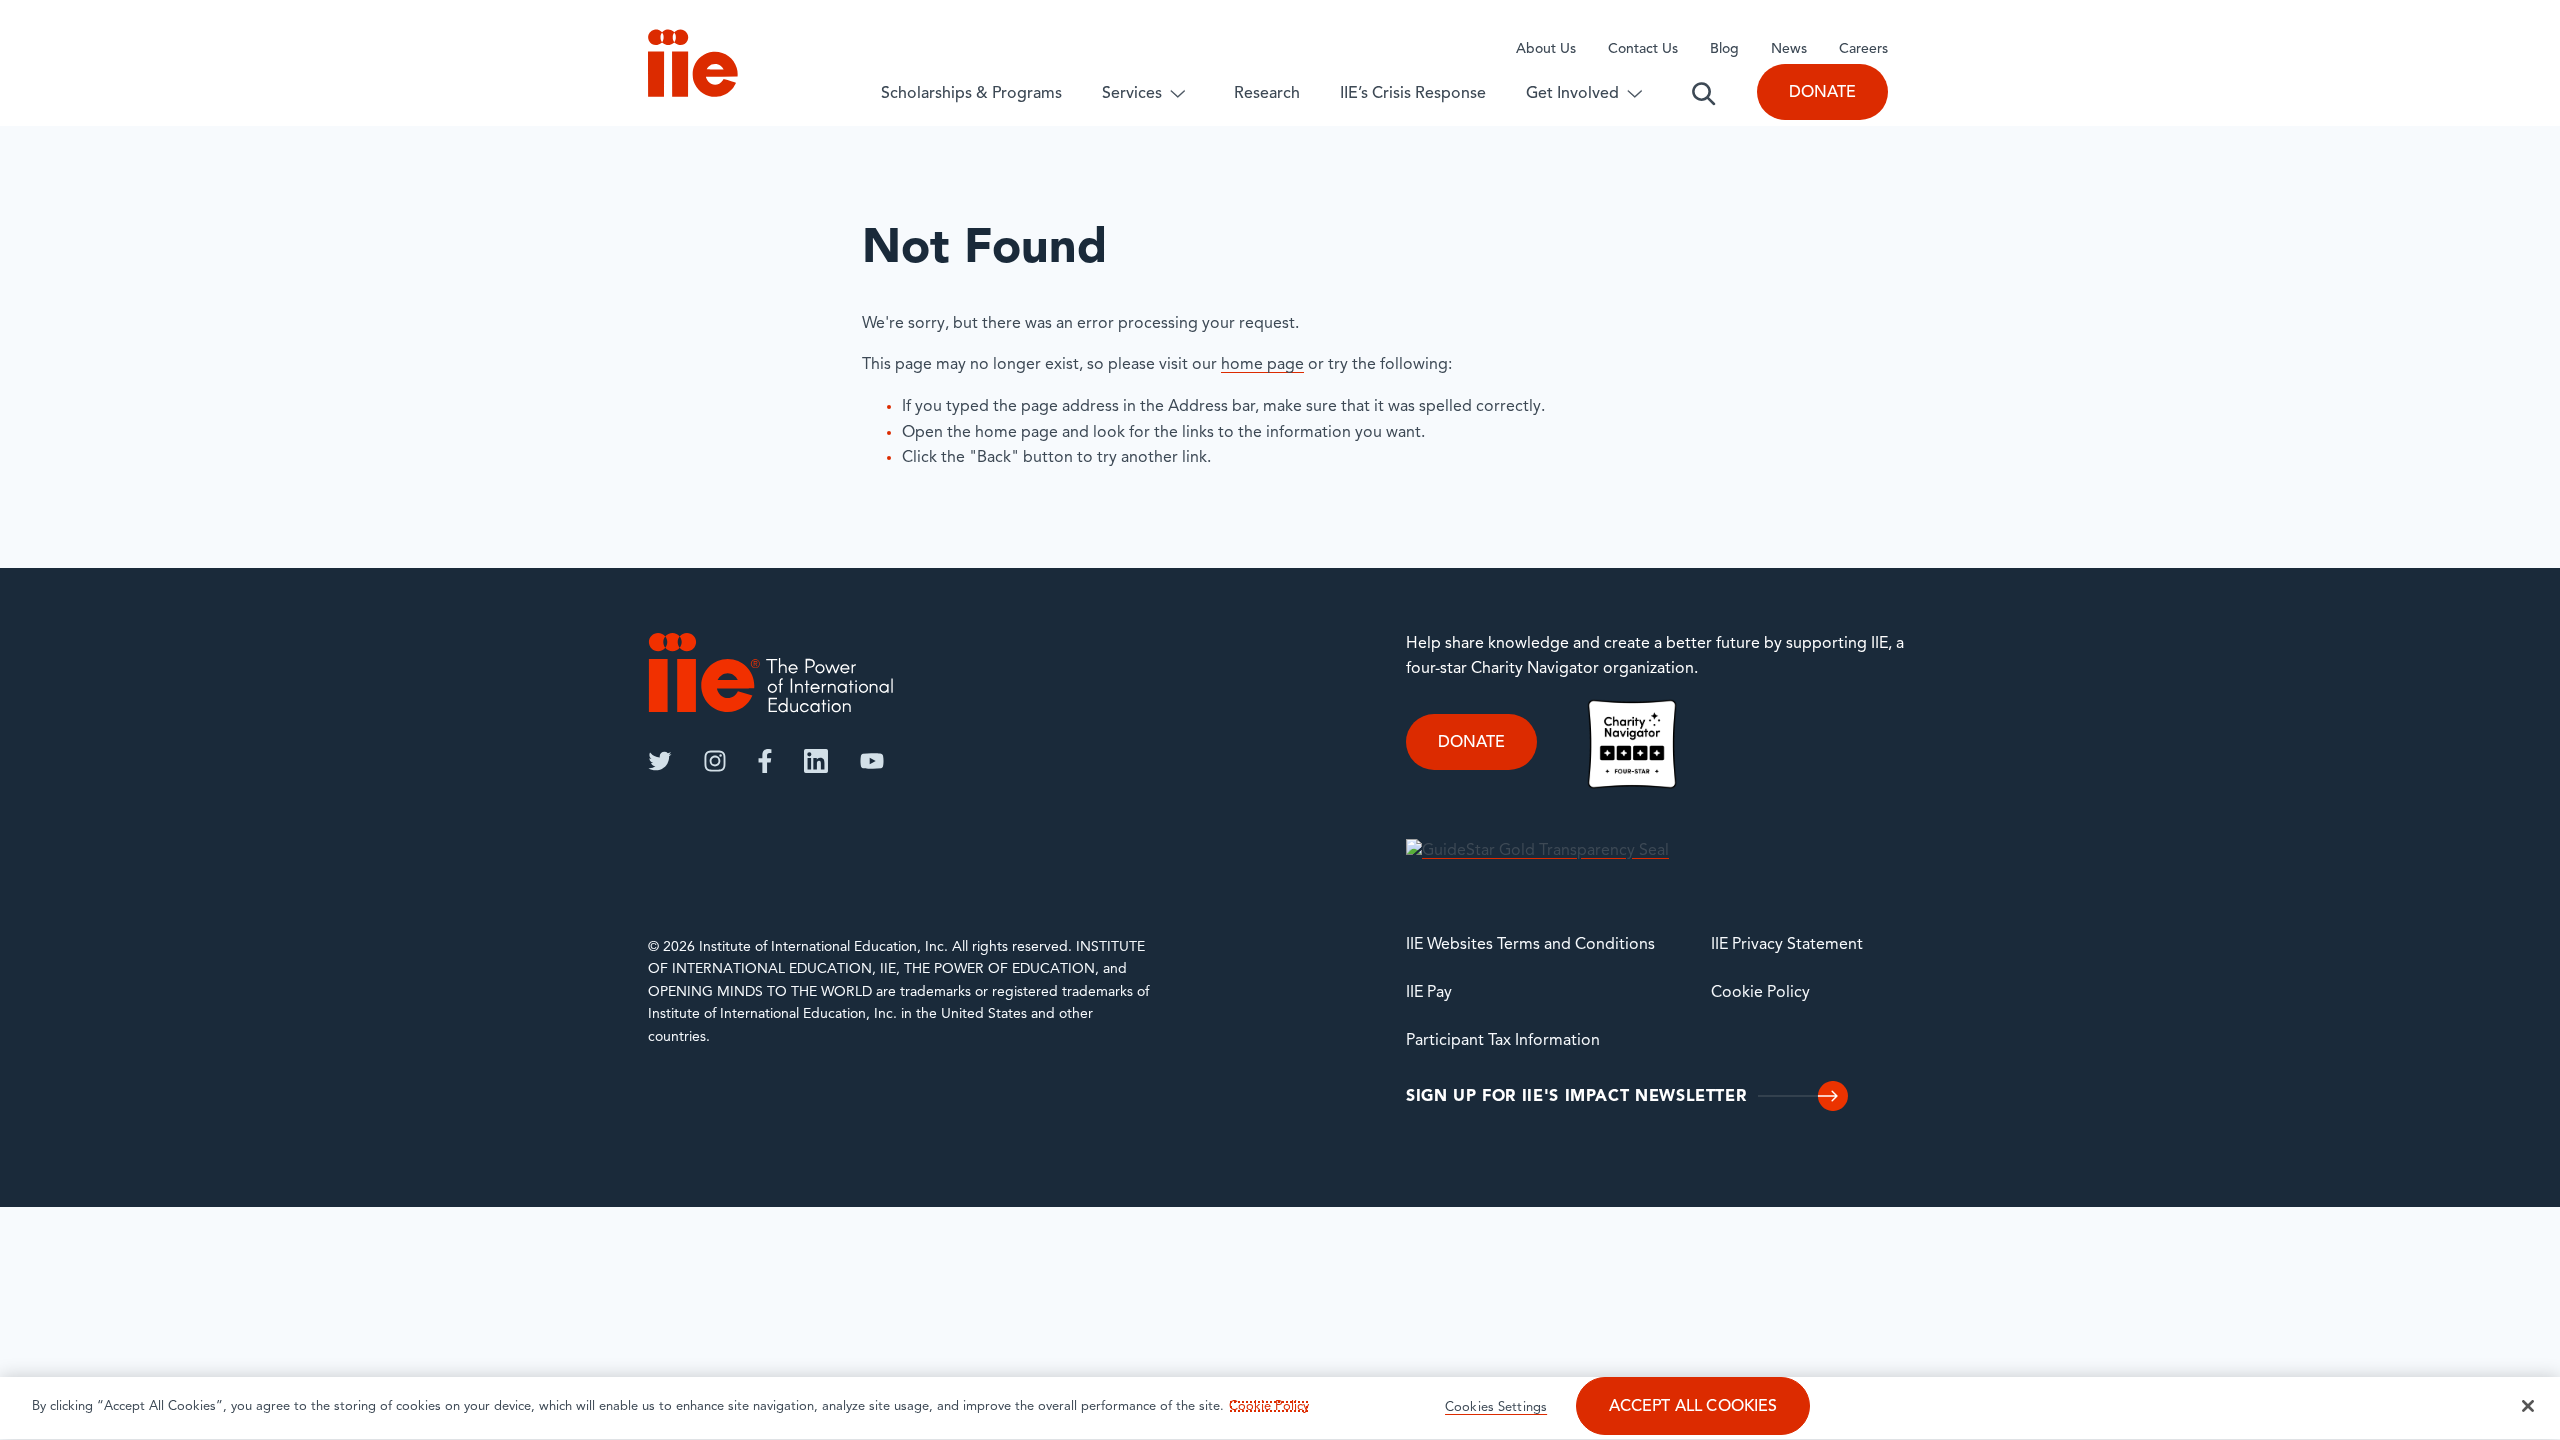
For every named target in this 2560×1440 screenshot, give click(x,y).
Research (1267, 94)
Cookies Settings (1496, 1407)
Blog (1724, 49)
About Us (1546, 49)
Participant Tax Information (1503, 1041)
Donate (1822, 93)
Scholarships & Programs (971, 94)
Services (1132, 94)
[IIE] (771, 672)
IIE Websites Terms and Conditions (1530, 945)
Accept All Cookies (1693, 1407)
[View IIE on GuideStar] (1537, 851)
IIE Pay (1429, 993)
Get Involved (1572, 94)
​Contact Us (1643, 49)
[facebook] (765, 761)
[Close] (2528, 1406)
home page (1262, 365)
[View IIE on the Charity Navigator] (1632, 744)
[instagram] (715, 761)
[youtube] (872, 761)
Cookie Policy (1760, 993)
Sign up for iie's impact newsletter (1576, 1097)
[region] (1280, 1408)
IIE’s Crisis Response (1413, 94)
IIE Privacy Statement (1787, 945)
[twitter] (660, 761)
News (1789, 49)
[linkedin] (816, 761)
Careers (1863, 49)
